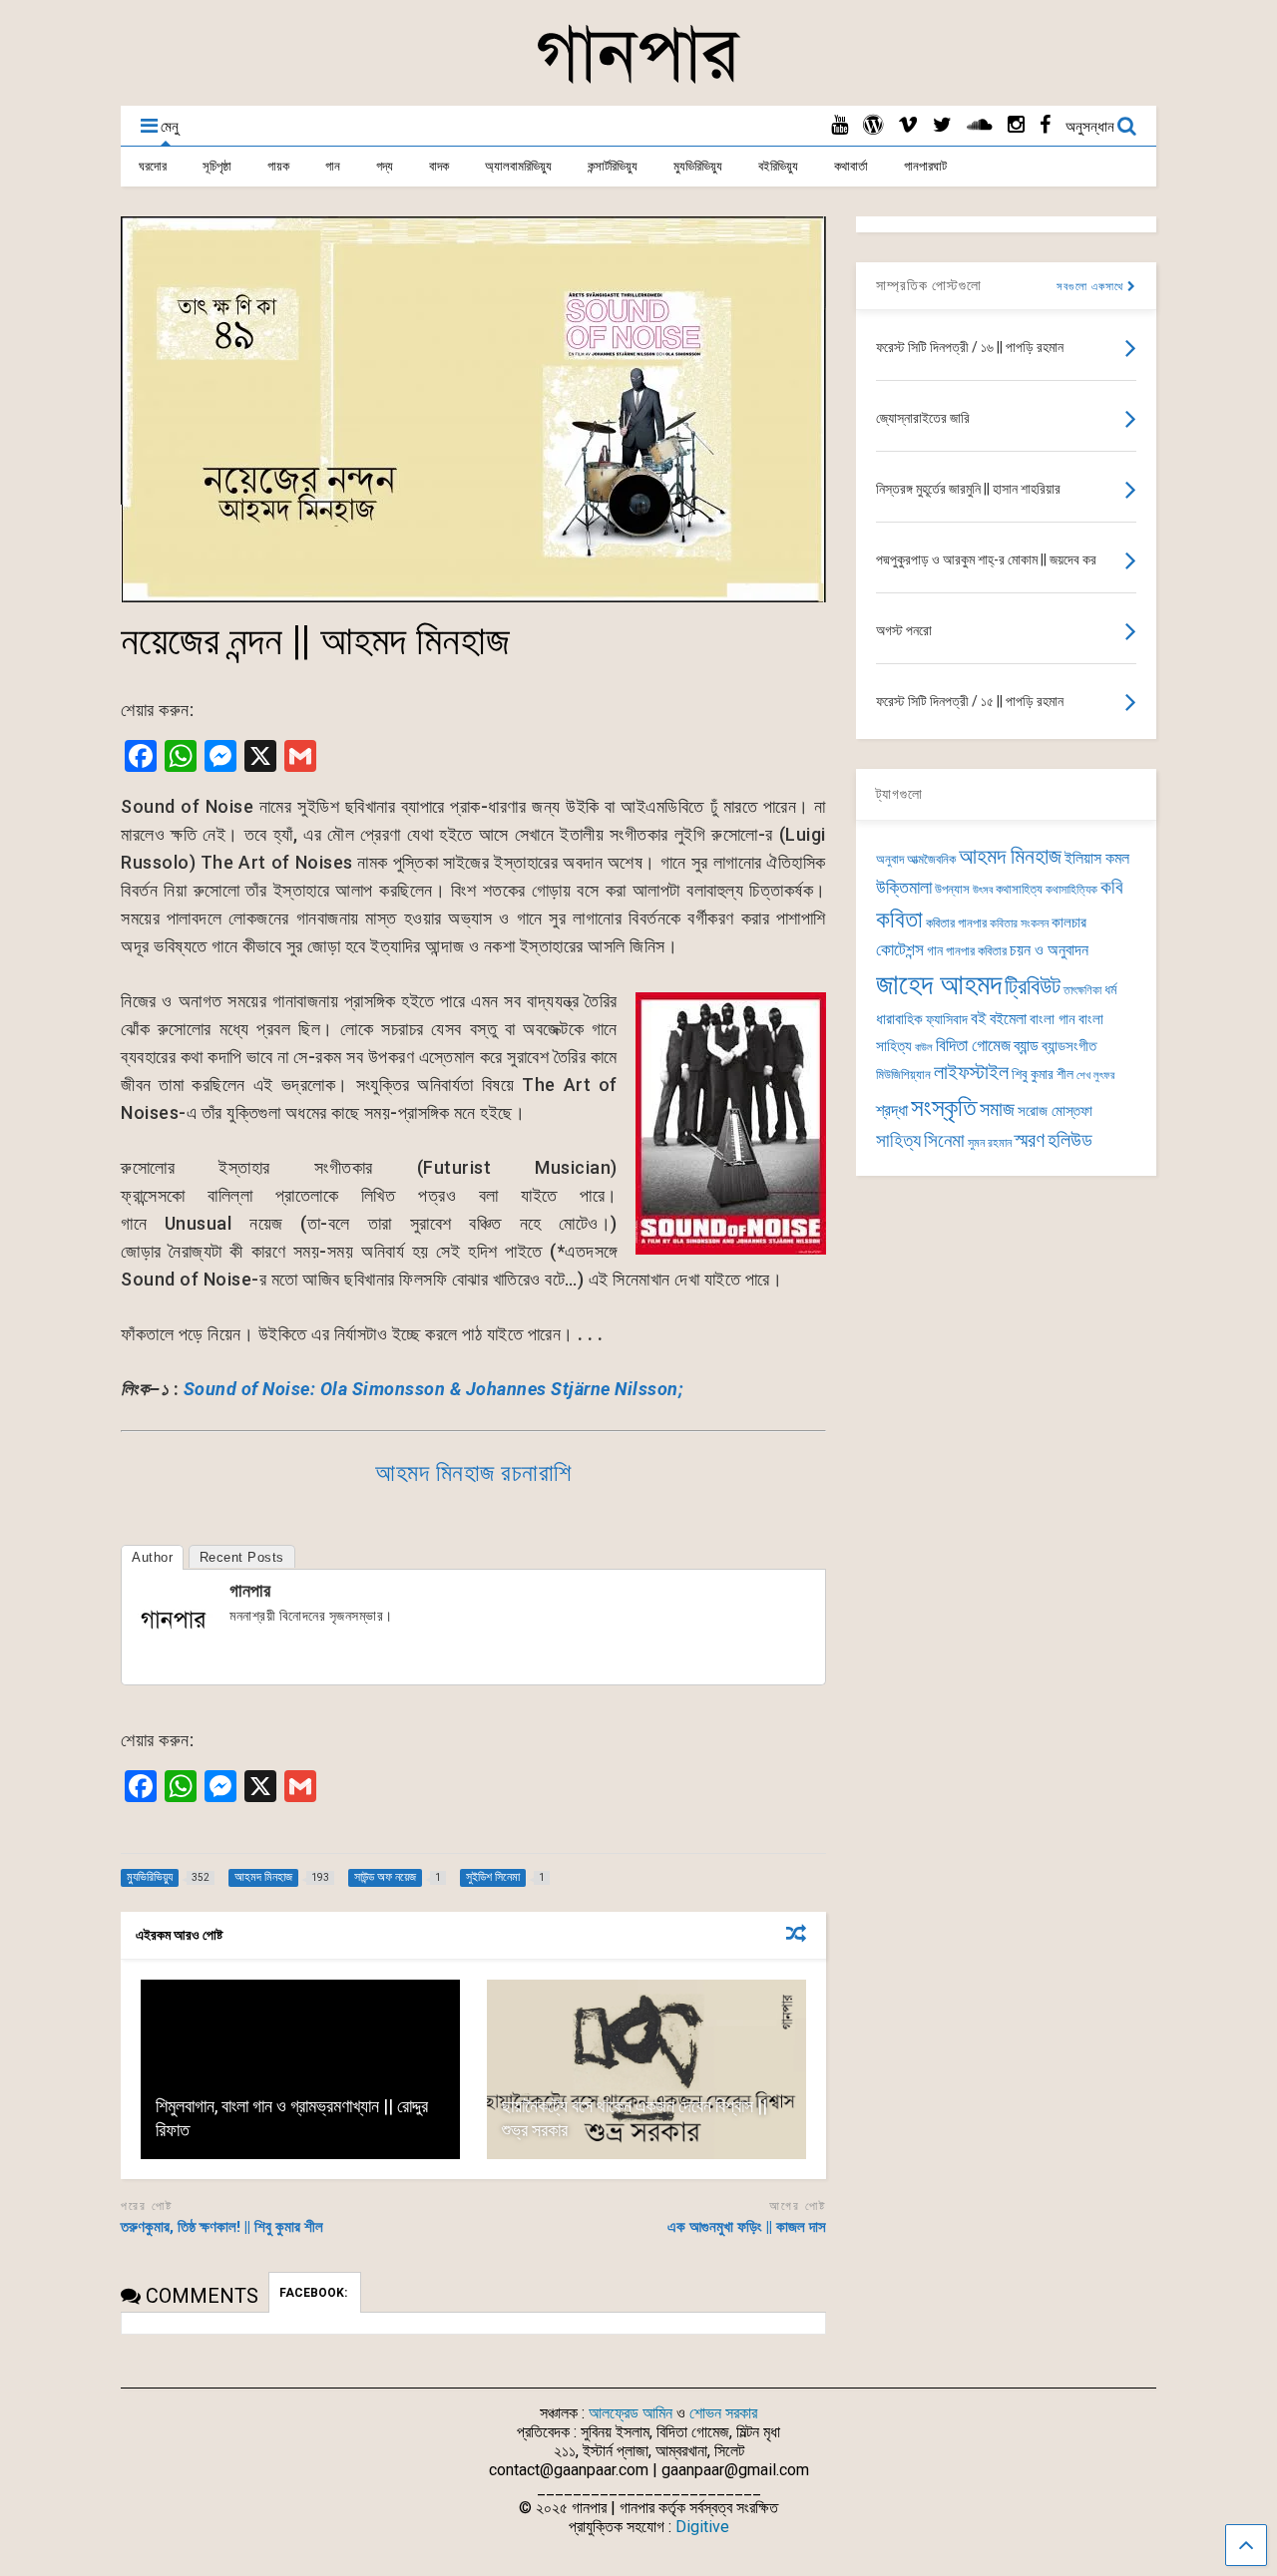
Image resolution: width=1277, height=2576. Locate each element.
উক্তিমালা (904, 888)
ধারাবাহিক (899, 1019)
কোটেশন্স (900, 949)
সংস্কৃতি (944, 1107)
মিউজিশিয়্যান (903, 1075)
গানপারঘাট (925, 166)
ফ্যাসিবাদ (947, 1019)
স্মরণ (1030, 1140)
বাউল (924, 1048)
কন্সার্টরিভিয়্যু (613, 166)
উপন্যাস (952, 889)
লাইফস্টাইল (971, 1073)
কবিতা (899, 920)
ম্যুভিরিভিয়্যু (698, 166)
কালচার (1069, 922)
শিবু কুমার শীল (1043, 1074)
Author (152, 1557)
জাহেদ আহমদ (939, 984)
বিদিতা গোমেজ (973, 1045)
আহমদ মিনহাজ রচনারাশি (473, 1473)
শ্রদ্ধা (892, 1110)
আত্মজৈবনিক (931, 859)
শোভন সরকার (723, 2413)
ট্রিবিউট (1033, 987)
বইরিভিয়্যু (778, 166)
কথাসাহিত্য (1019, 889)
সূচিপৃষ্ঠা (217, 166)
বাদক (439, 166)
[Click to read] (300, 2069)
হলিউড (1070, 1140)
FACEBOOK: (315, 2293)
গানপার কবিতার (976, 951)
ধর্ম (1110, 989)
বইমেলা (1008, 1019)
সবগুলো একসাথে (1092, 287)
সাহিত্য (898, 1140)
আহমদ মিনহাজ (1010, 856)
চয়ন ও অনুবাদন (1049, 950)
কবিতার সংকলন (1019, 923)
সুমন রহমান (990, 1143)
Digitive (702, 2527)
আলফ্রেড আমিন (631, 2413)
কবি (1112, 888)
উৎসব (983, 890)
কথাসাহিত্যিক (1071, 890)
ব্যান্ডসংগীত (1069, 1046)
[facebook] (1045, 125)
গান (333, 166)
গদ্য (385, 166)
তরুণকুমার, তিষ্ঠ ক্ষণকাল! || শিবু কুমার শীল (222, 2227)
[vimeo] (908, 125)
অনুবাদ (890, 859)
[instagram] (1016, 125)
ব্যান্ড (1026, 1046)
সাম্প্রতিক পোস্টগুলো (929, 285)
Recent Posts (242, 1557)
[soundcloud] (980, 125)
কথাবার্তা (851, 166)
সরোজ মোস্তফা (1055, 1111)
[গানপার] (638, 81)
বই (979, 1018)
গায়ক (278, 166)
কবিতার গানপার (956, 923)
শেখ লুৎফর (1095, 1076)
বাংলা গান (1053, 1019)
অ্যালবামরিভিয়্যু (518, 166)
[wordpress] (873, 125)
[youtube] (840, 125)
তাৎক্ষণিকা (1082, 990)
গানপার (250, 1590)
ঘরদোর (153, 166)
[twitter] (942, 125)
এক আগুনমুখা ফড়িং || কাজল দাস (747, 2227)
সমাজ (997, 1109)
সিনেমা (944, 1140)
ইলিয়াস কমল (1097, 858)
